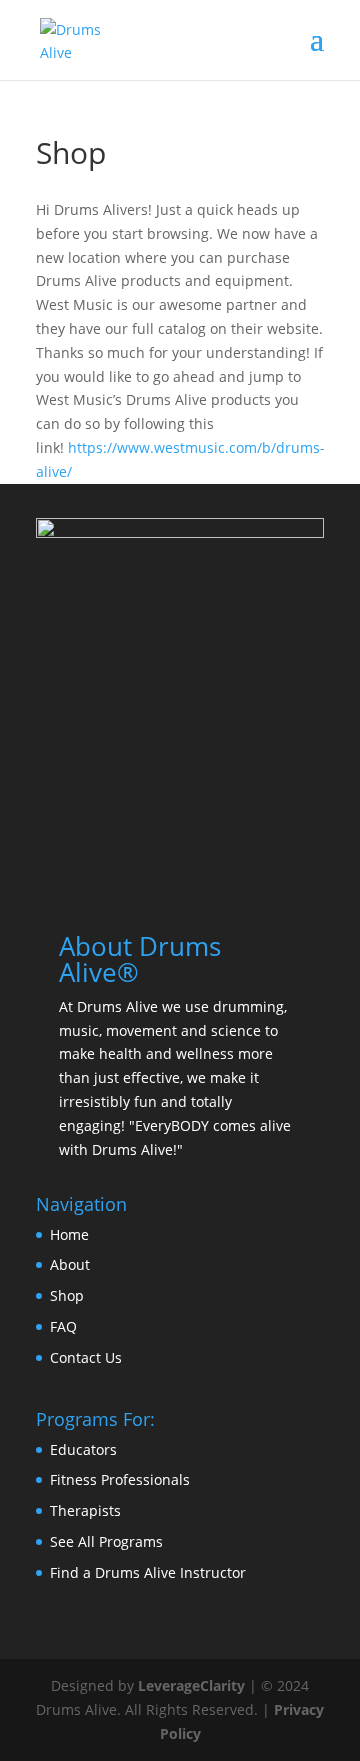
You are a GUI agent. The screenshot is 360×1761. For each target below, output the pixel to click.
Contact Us (86, 1357)
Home (69, 1234)
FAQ (63, 1326)
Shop (67, 1295)
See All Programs (106, 1541)
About (70, 1264)
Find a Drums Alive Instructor (148, 1572)
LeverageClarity (191, 1685)
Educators (83, 1449)
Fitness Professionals (120, 1479)
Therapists (85, 1510)
